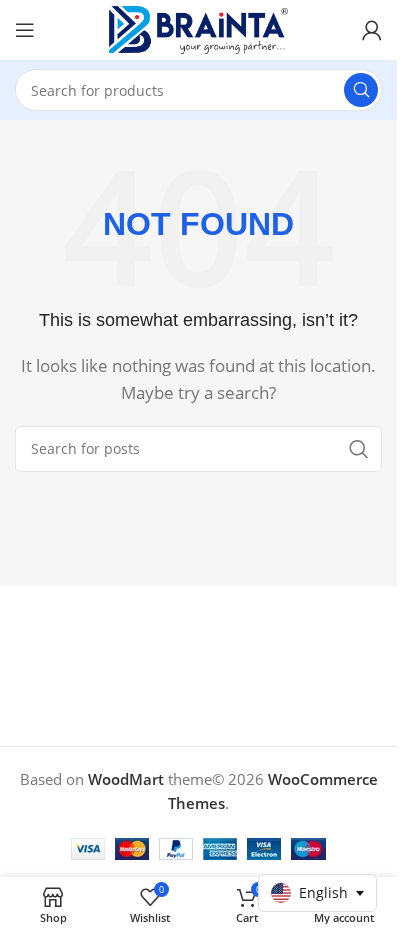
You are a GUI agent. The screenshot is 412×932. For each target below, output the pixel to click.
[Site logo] (199, 28)
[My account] (372, 30)
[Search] (361, 90)
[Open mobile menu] (25, 30)
